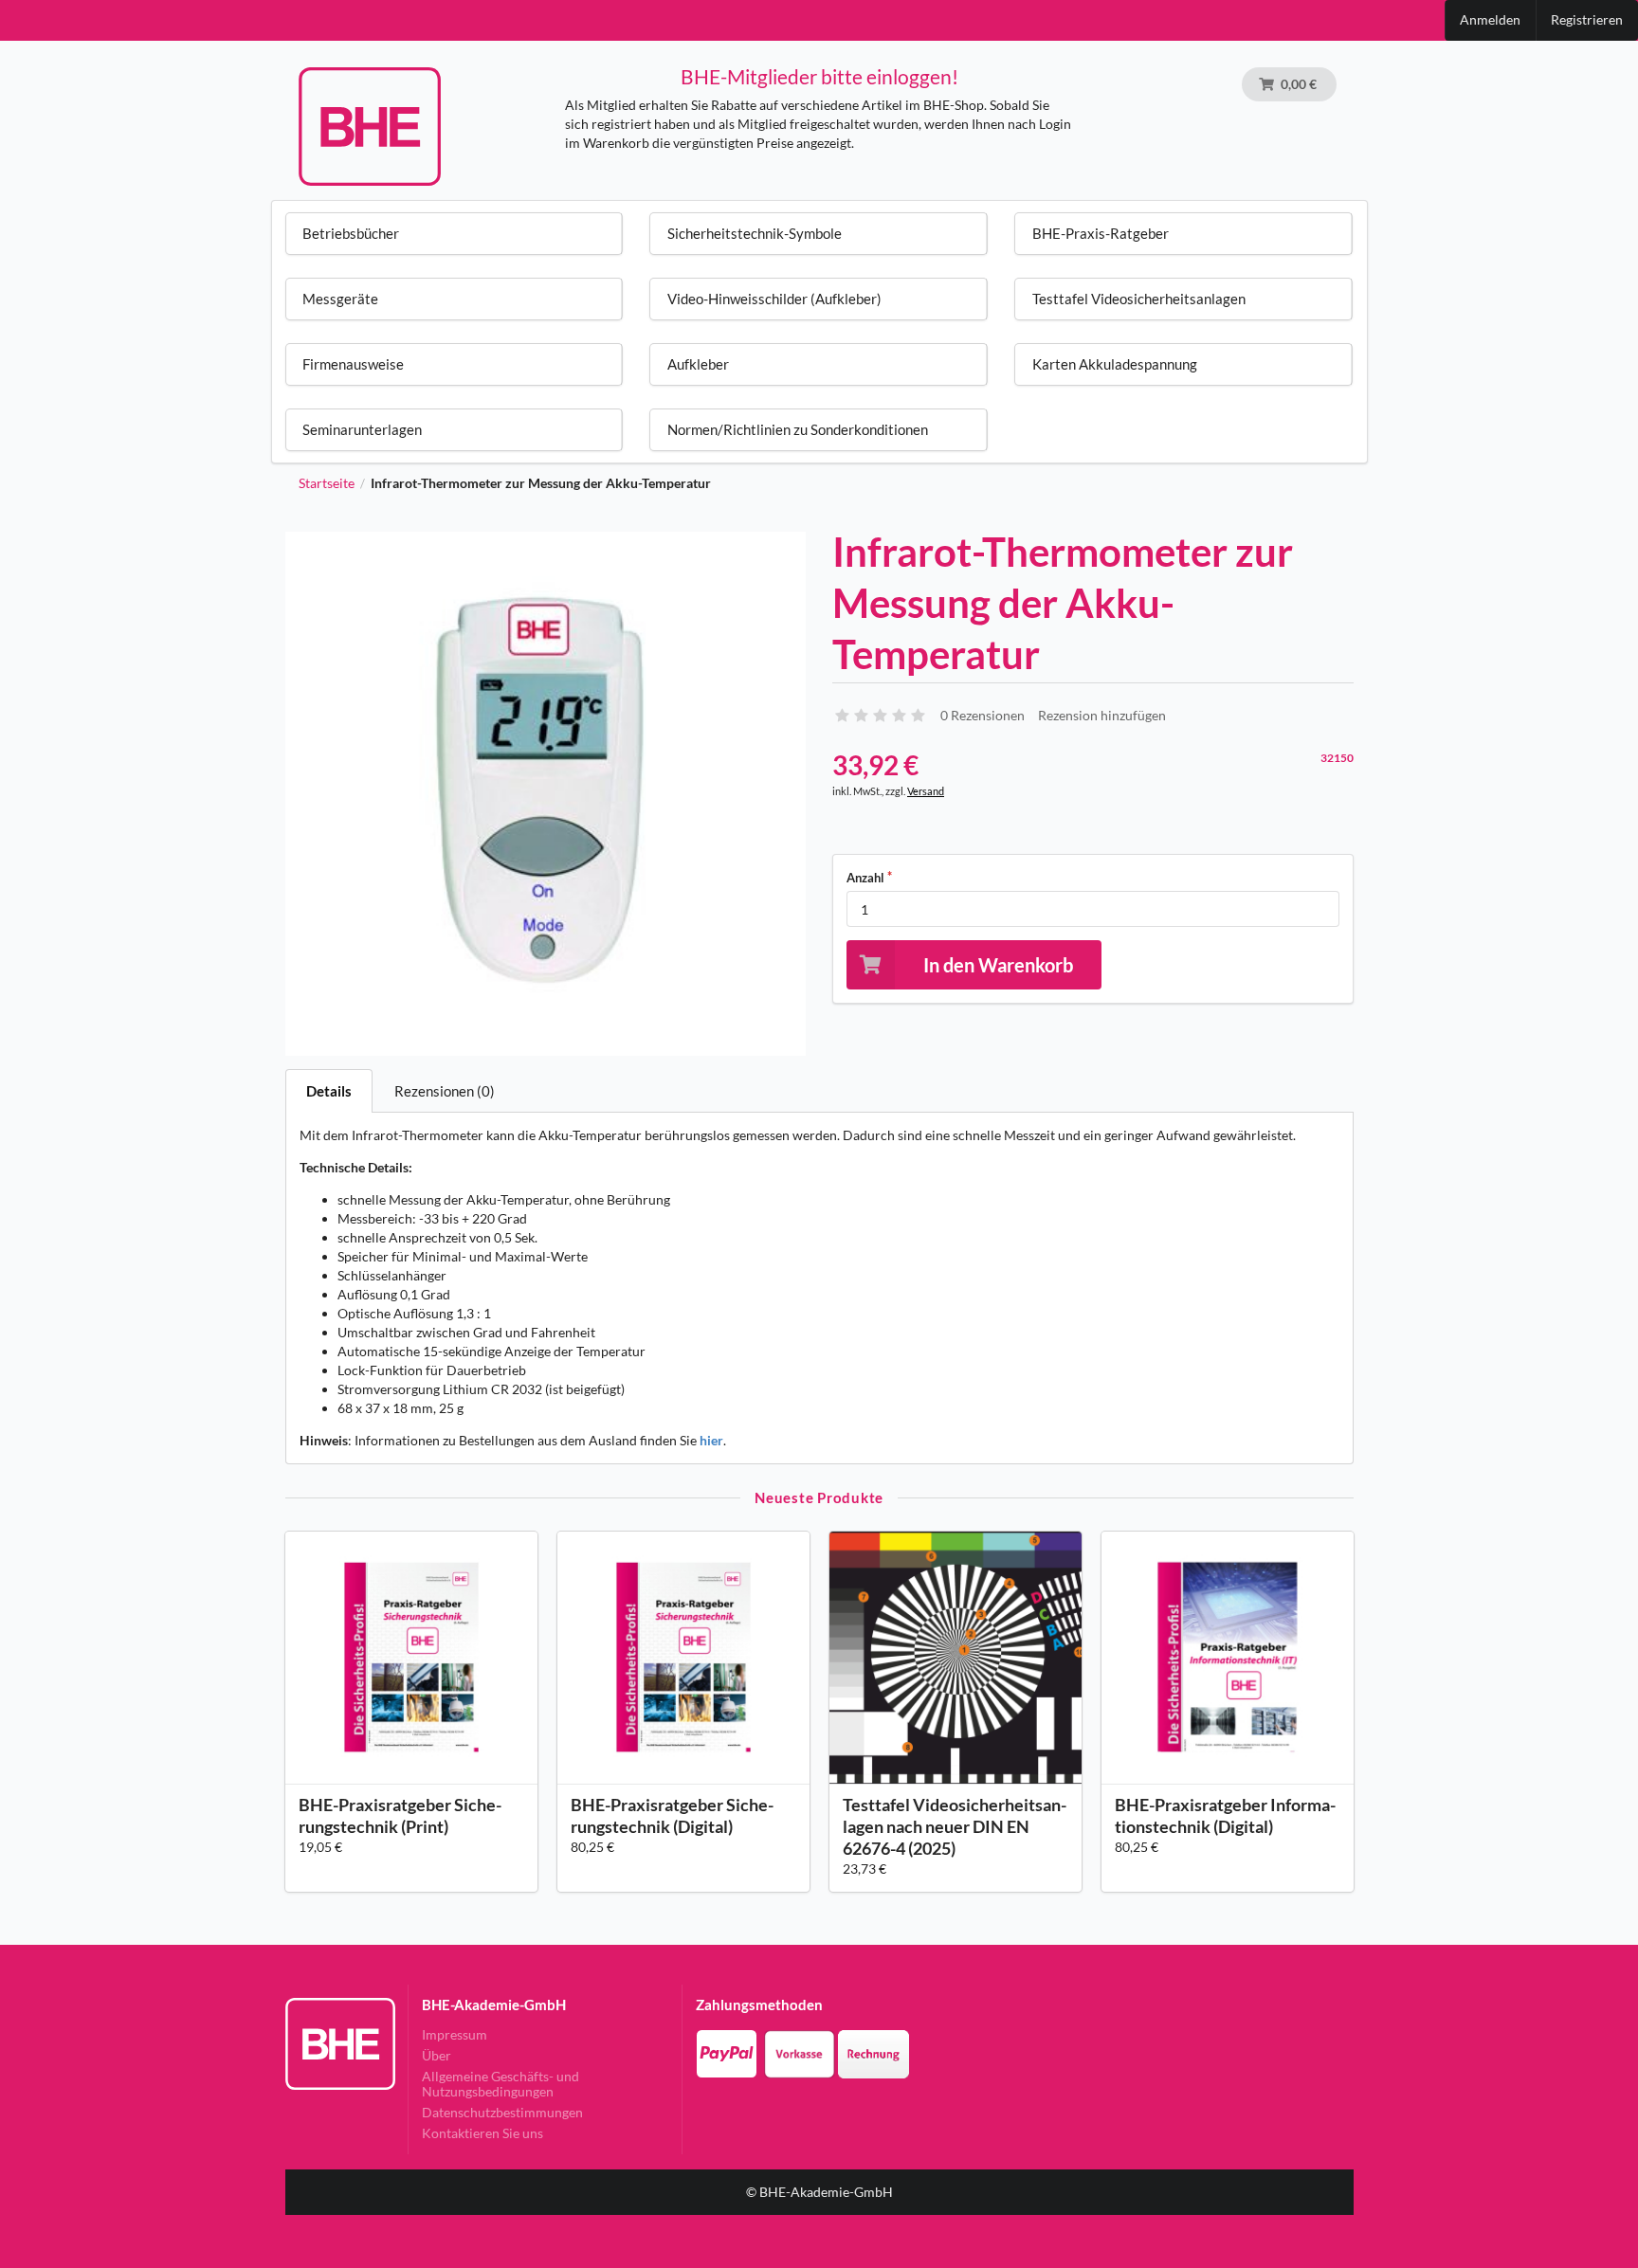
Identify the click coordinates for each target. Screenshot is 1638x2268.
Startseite (327, 483)
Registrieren (1587, 19)
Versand (926, 791)
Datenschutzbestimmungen (502, 2112)
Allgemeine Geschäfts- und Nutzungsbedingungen (500, 2084)
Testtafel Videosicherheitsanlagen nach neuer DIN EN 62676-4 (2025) (955, 1826)
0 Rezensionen (983, 715)
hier (711, 1440)
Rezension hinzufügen (1102, 715)
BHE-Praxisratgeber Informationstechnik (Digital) (1225, 1815)
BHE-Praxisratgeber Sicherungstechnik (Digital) (672, 1815)
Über (437, 2055)
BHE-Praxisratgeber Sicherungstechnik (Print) (400, 1815)
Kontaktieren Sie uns (482, 2133)
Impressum (455, 2035)
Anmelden (1490, 19)
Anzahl (865, 878)
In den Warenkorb (998, 965)
